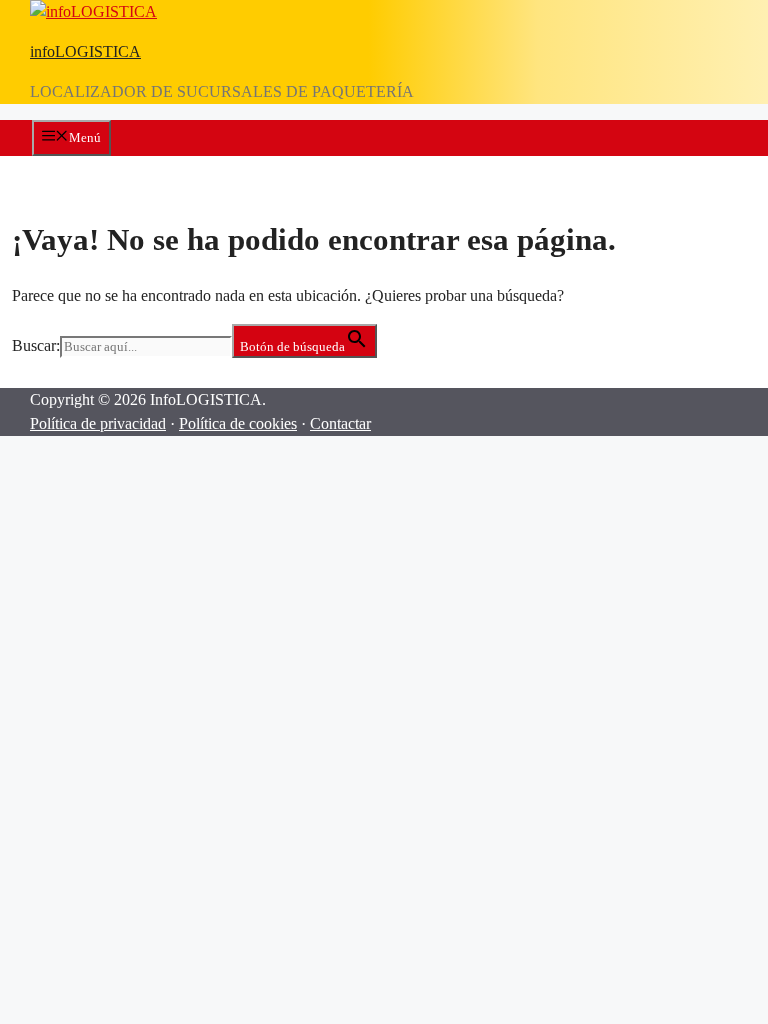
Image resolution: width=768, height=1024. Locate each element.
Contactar (340, 423)
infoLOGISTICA (85, 51)
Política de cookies (238, 423)
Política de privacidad (98, 423)
